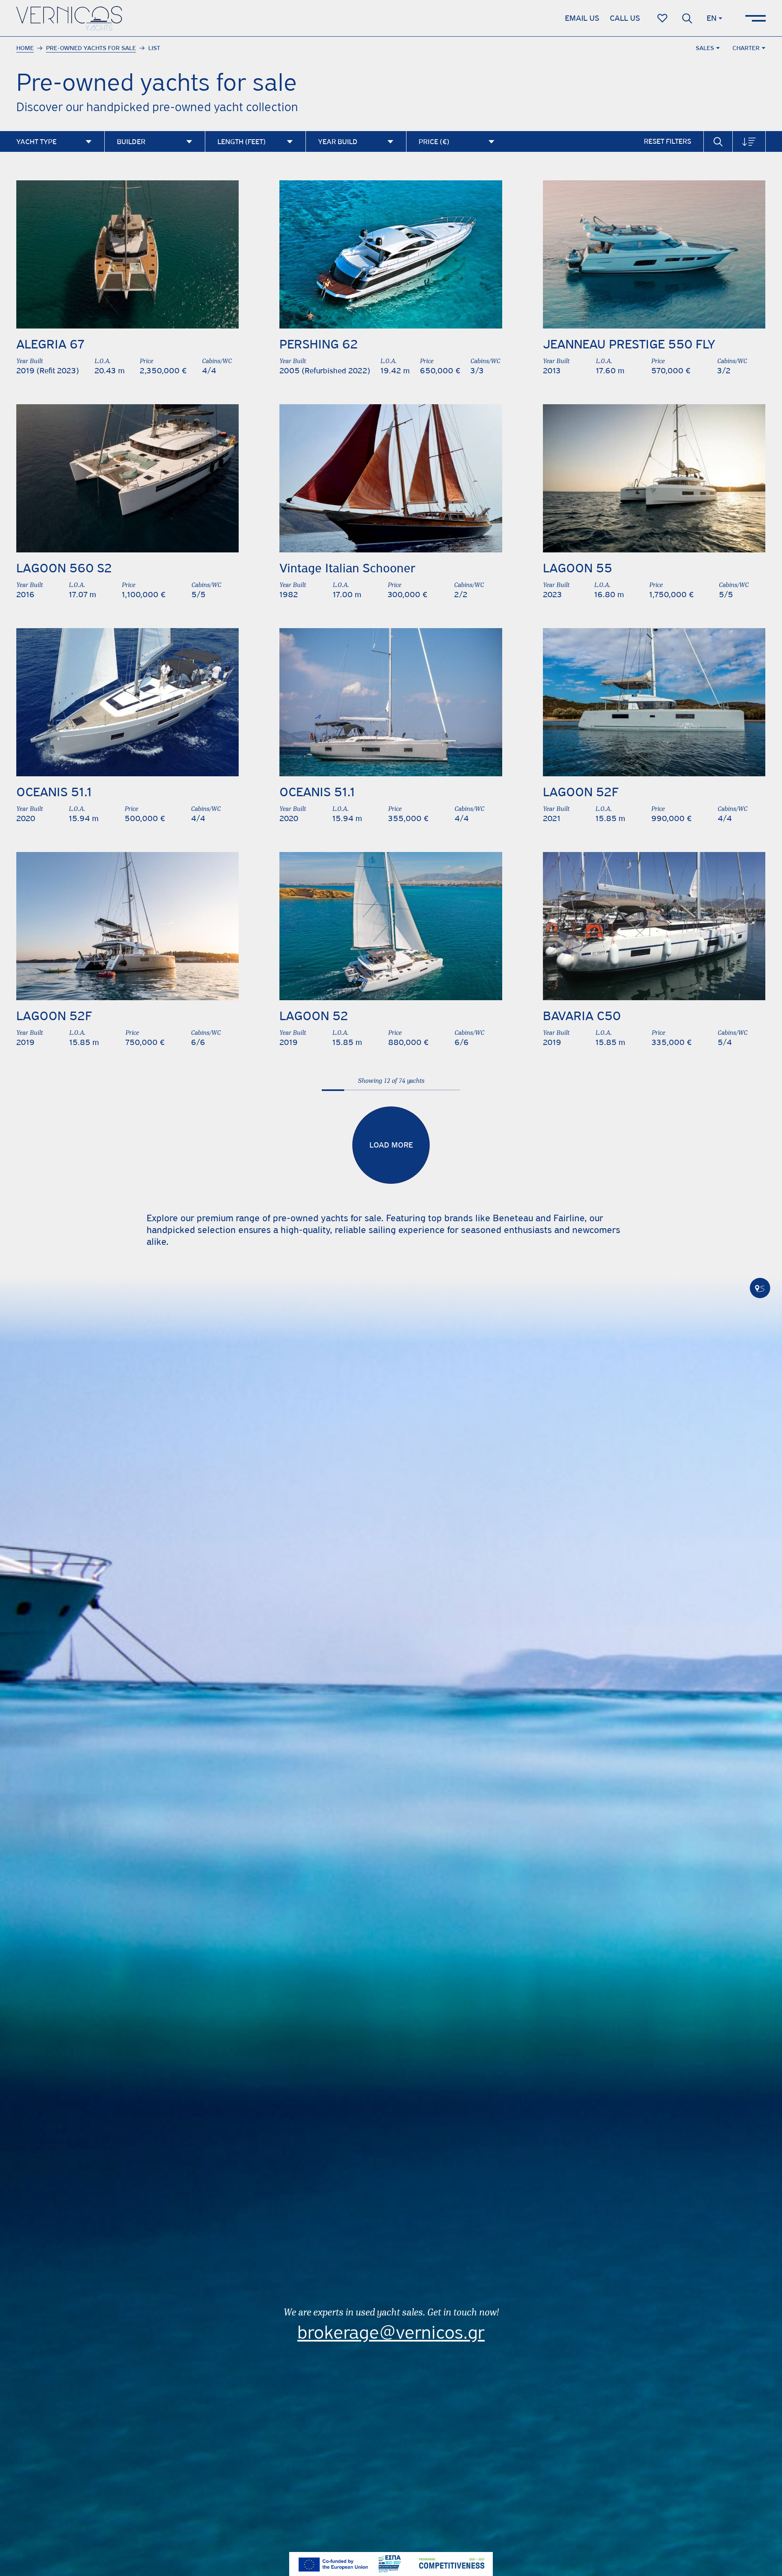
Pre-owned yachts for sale (91, 48)
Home (25, 48)
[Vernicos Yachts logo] (69, 18)
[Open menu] (756, 18)
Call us (625, 18)
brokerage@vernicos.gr (391, 2332)
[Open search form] (687, 18)
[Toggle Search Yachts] (718, 141)
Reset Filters (668, 141)
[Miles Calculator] (760, 1288)
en (712, 18)
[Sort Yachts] (749, 141)
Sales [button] (705, 48)
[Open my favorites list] (662, 18)
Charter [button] (746, 48)
